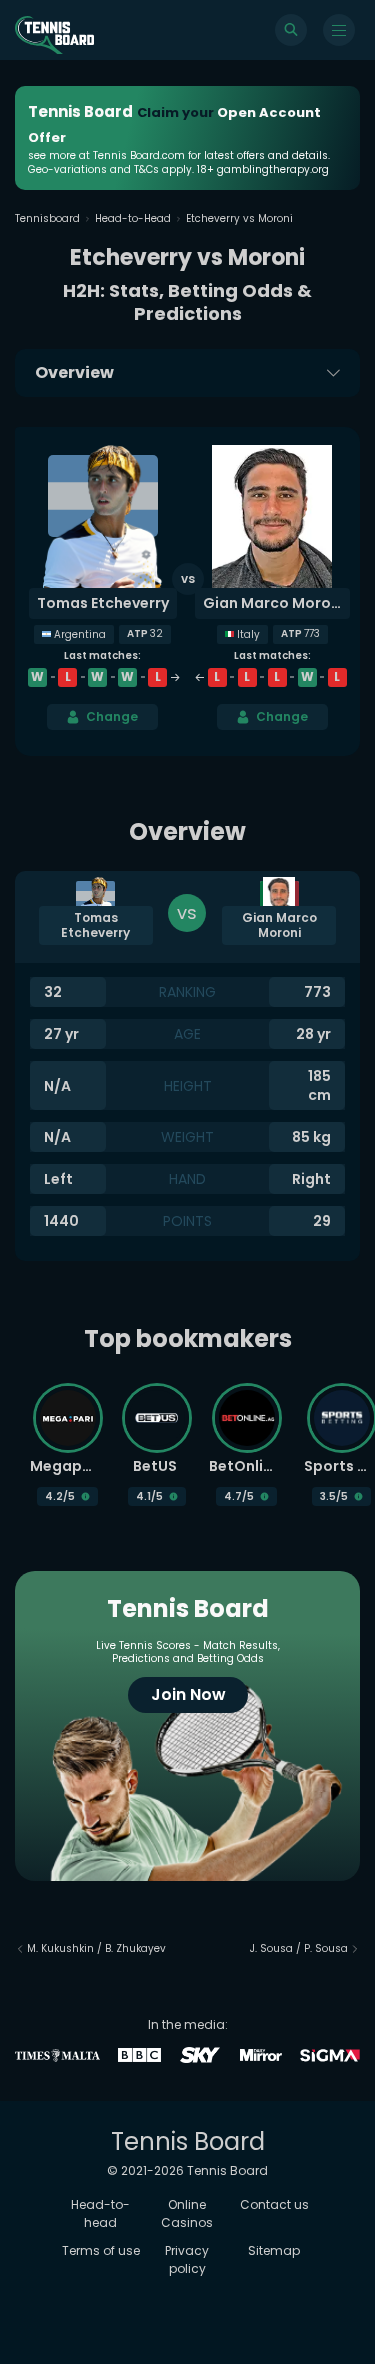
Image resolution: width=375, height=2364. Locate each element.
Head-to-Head (133, 218)
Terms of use (101, 2250)
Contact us (274, 2204)
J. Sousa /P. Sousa (299, 1948)
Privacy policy (187, 2259)
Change (112, 716)
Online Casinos (187, 2213)
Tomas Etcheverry (103, 603)
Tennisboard (47, 218)
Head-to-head (100, 2213)
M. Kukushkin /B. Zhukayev (96, 1948)
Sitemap (274, 2250)
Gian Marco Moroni (273, 603)
